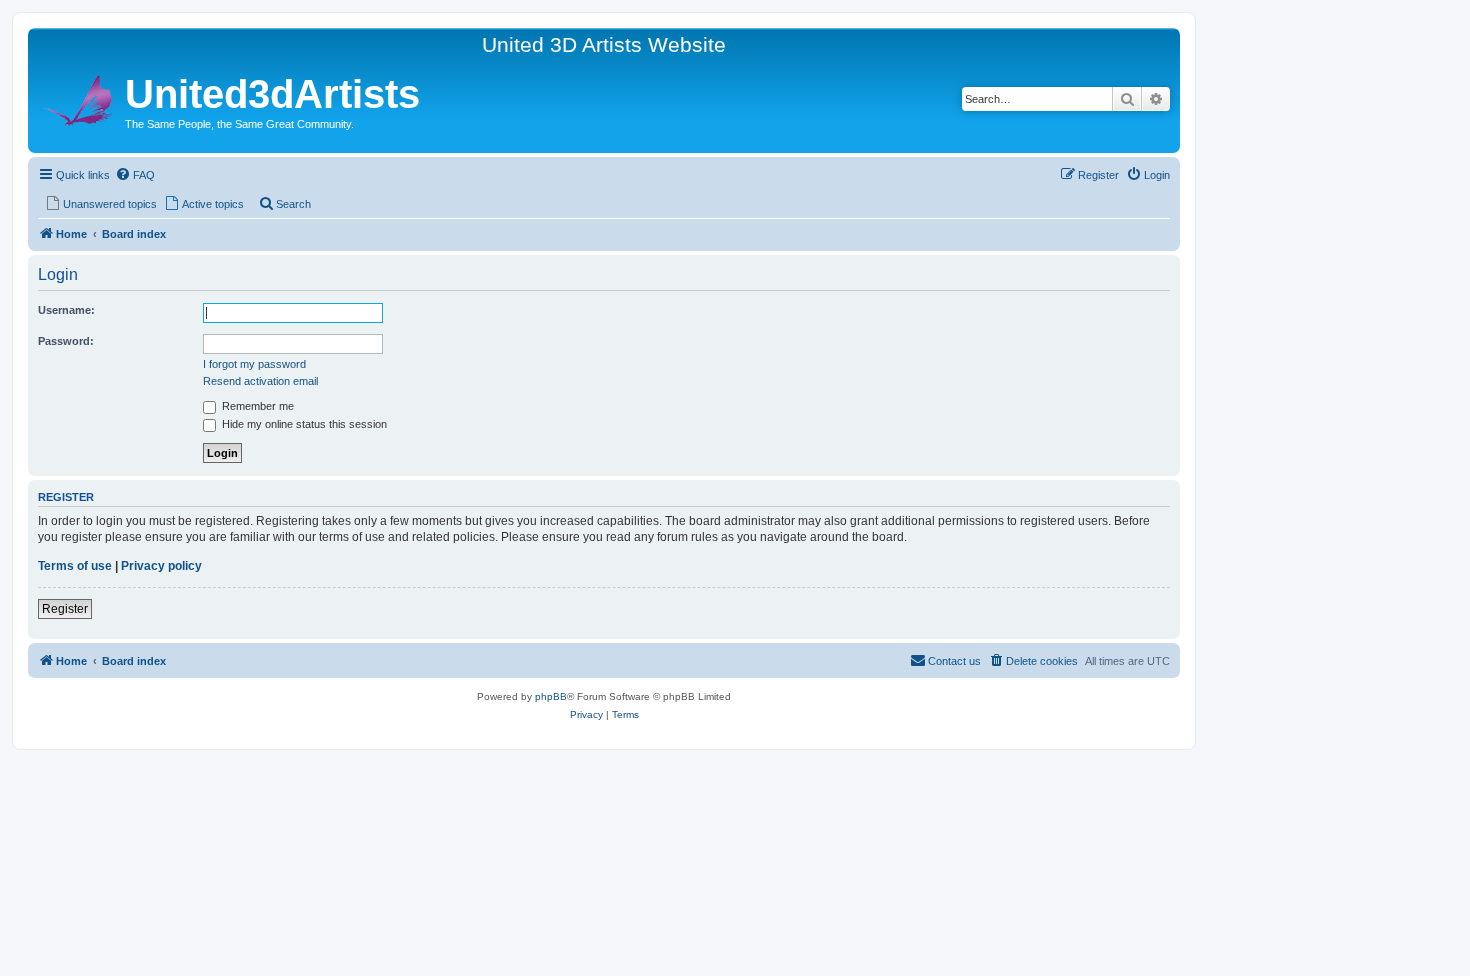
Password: (66, 341)
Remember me (256, 406)
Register (65, 609)
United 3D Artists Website (604, 44)
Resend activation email (260, 381)
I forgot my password (254, 364)
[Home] (79, 97)
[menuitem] (135, 175)
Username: (66, 310)
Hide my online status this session (303, 424)
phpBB (551, 696)
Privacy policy (161, 566)
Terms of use (75, 566)
